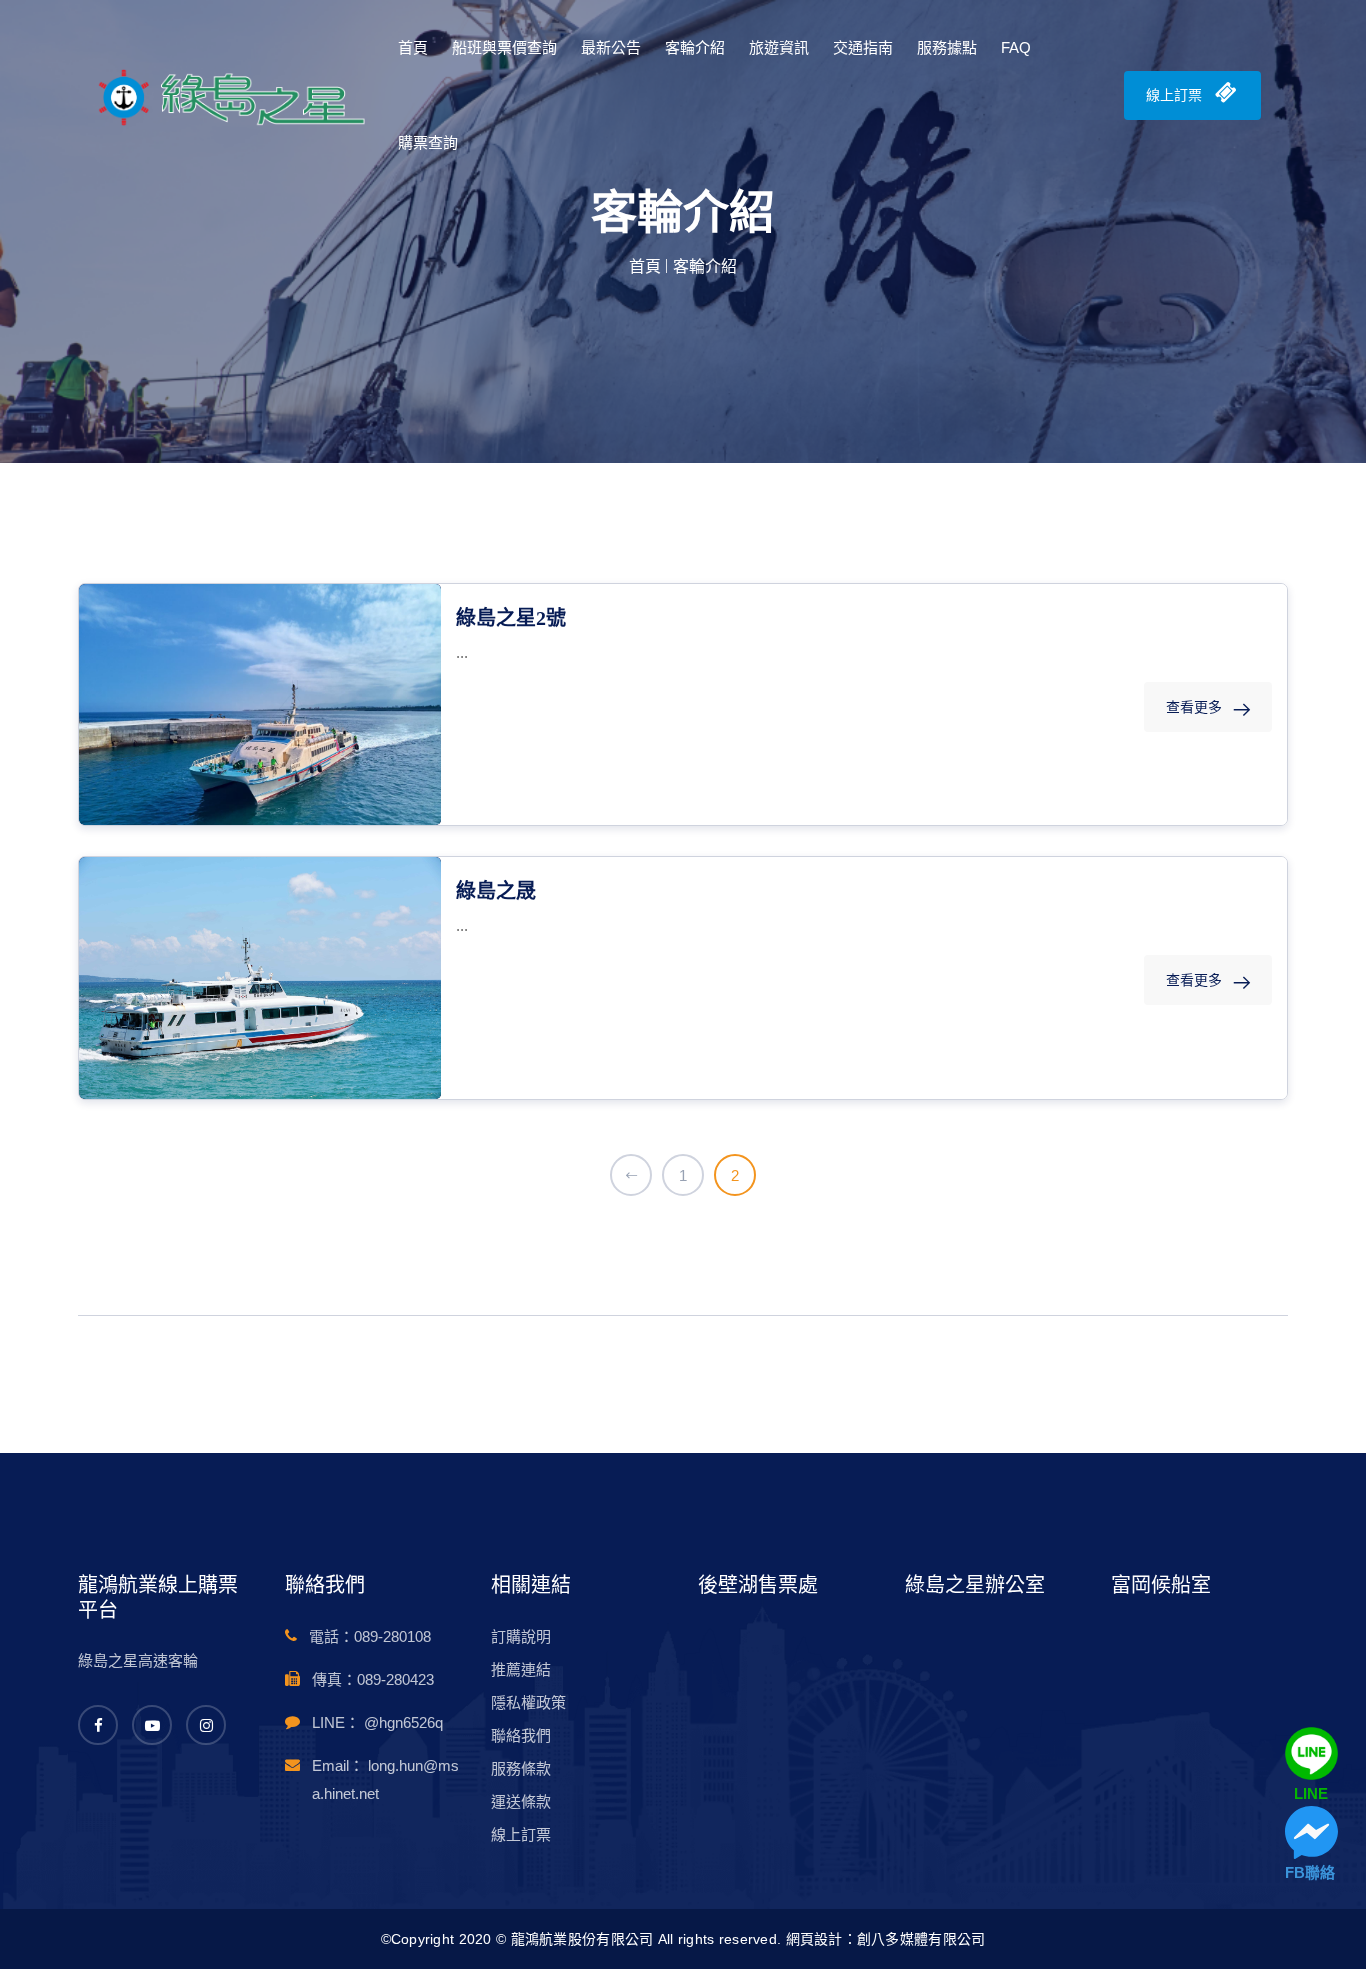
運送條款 (521, 1801)
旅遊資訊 (779, 47)
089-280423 (395, 1679)
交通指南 (863, 47)
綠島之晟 (496, 891)
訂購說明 (521, 1636)
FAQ (1016, 47)
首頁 (413, 47)
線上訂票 (1176, 95)
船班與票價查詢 (504, 47)
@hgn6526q (403, 1722)
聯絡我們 (521, 1735)
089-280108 (392, 1636)
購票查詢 (428, 142)
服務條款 (521, 1768)
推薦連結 (521, 1669)
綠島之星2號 (511, 618)
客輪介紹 (695, 47)
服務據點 (947, 47)
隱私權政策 (528, 1702)
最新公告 (611, 47)
